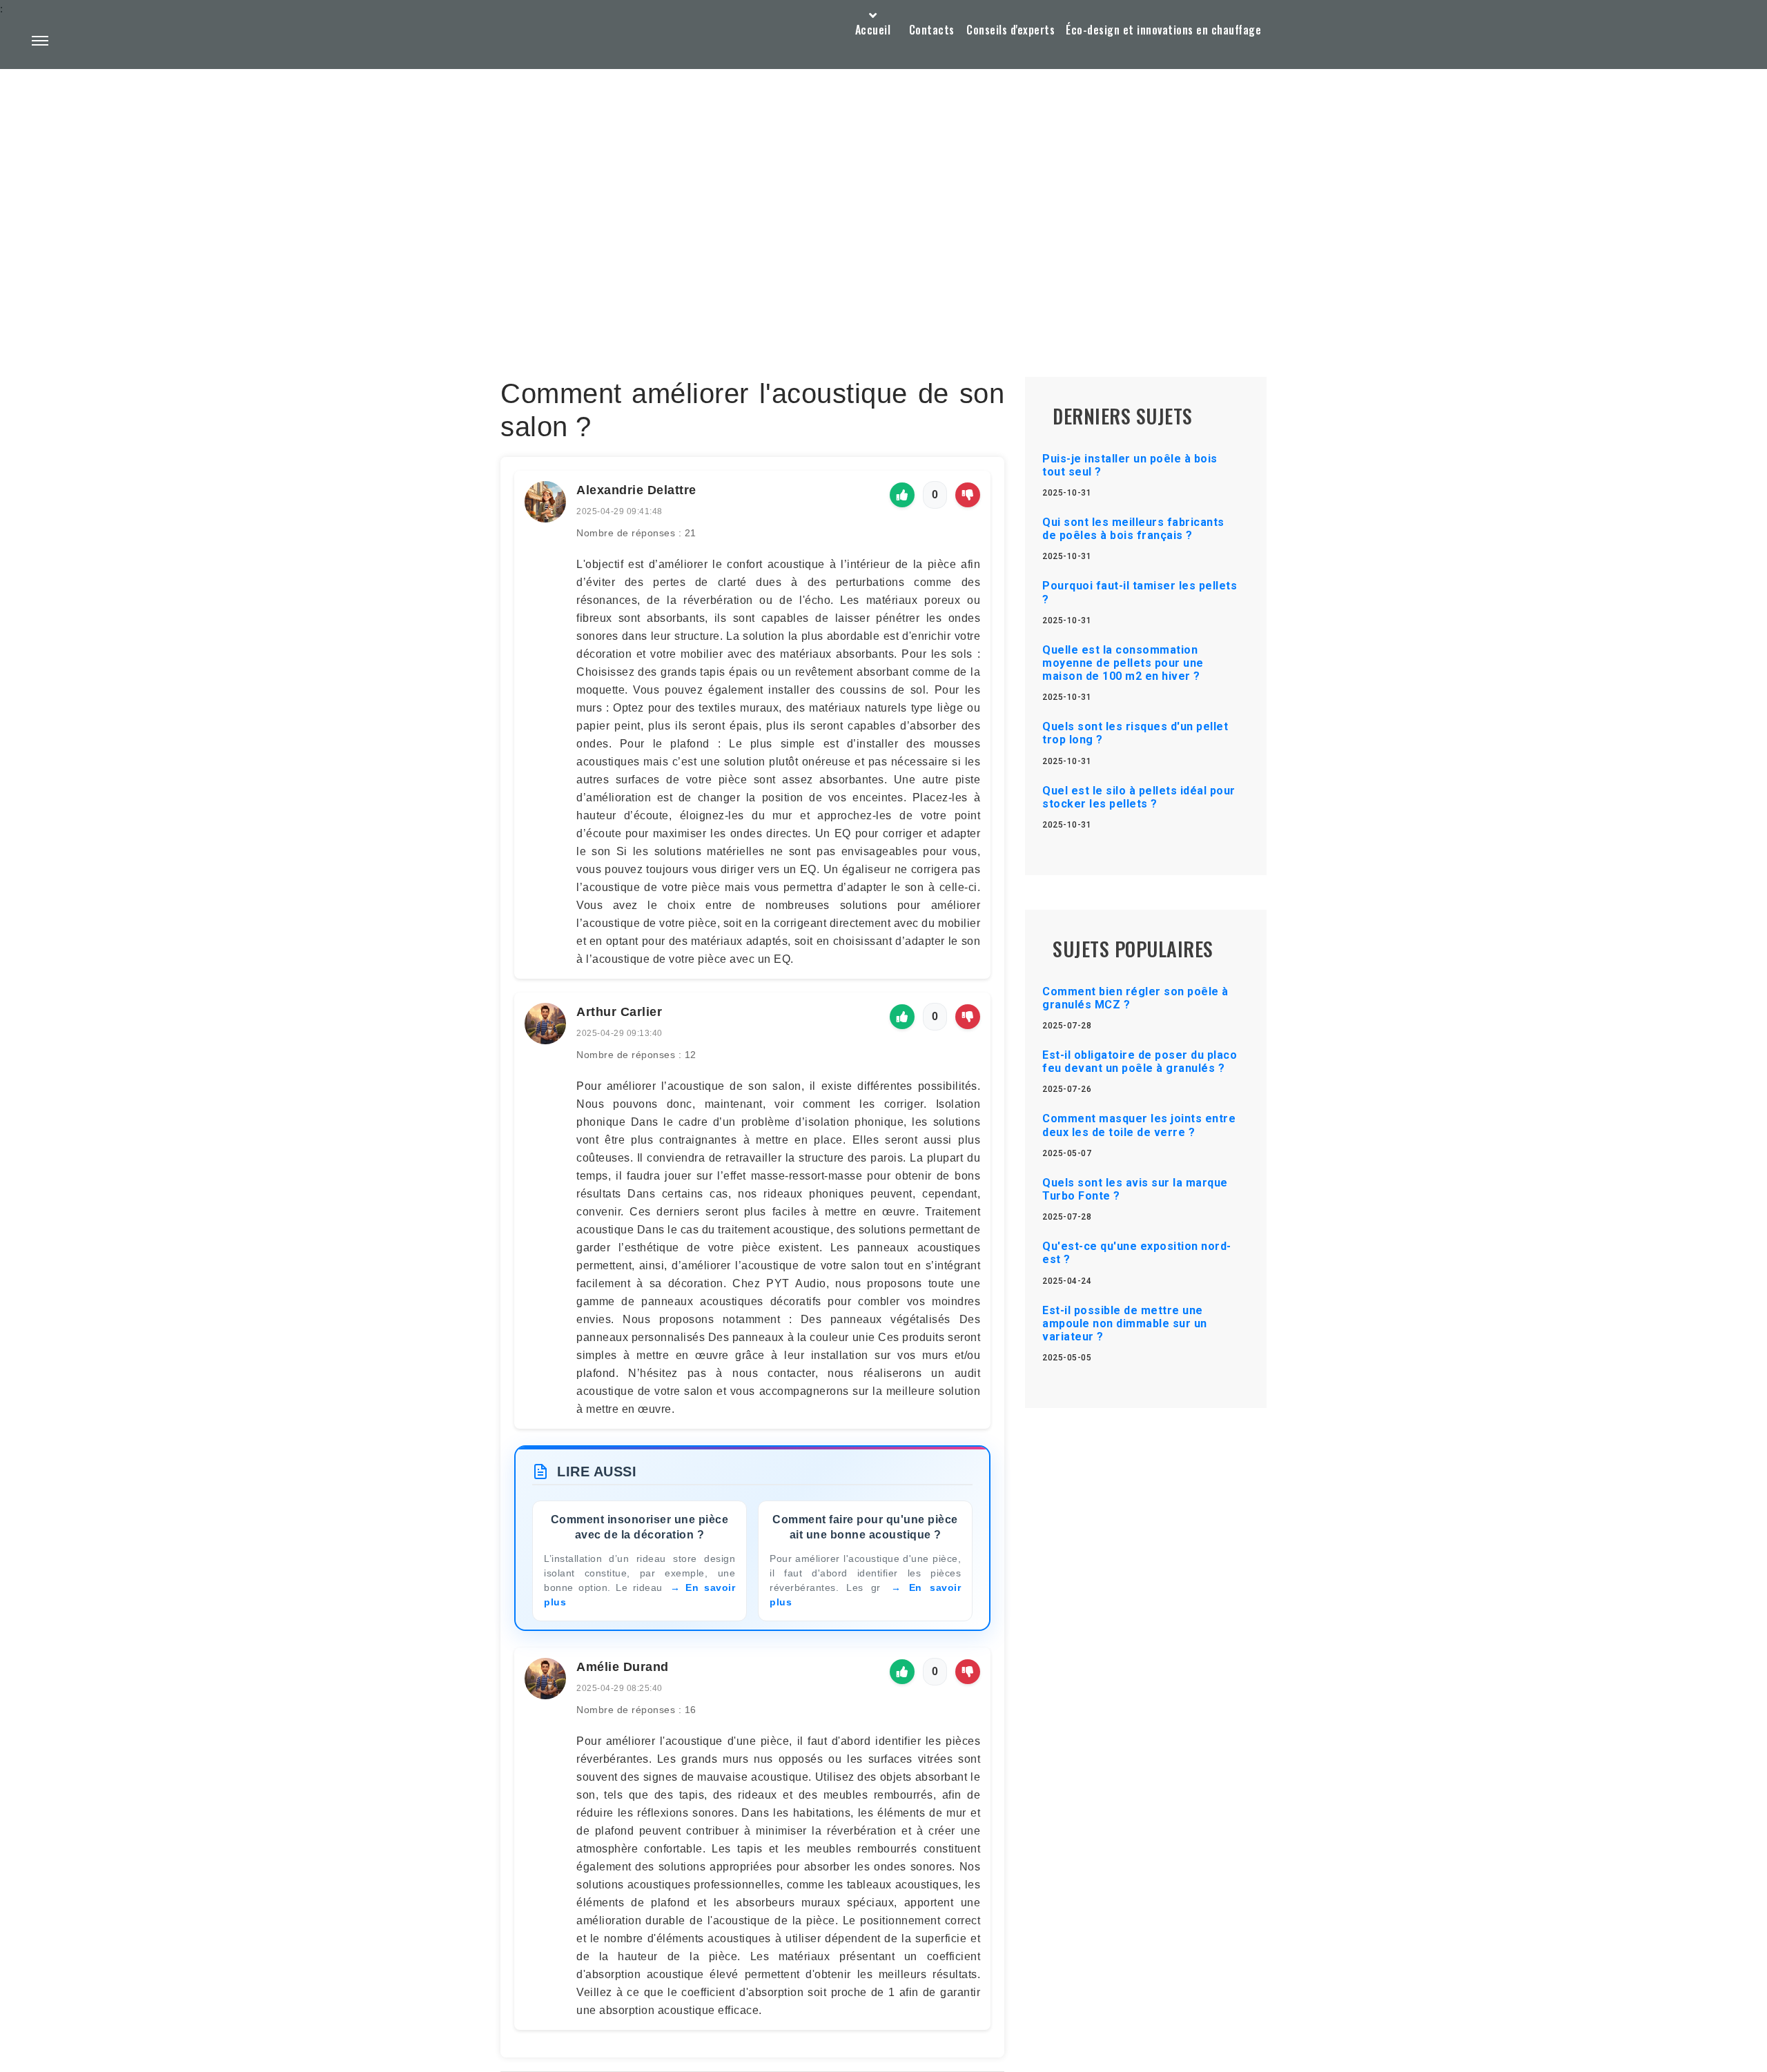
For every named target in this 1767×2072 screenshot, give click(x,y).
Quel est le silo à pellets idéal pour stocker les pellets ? (1139, 797)
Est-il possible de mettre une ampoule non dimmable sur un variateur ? (1125, 1323)
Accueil (873, 30)
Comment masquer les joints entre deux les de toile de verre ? (1139, 1125)
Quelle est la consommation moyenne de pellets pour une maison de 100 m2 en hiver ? (1123, 663)
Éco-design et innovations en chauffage (1163, 30)
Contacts (932, 30)
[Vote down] (968, 495)
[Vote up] (902, 495)
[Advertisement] (883, 190)
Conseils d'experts (1011, 30)
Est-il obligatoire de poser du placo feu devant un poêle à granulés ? (1140, 1062)
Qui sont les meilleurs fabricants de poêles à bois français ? (1133, 529)
